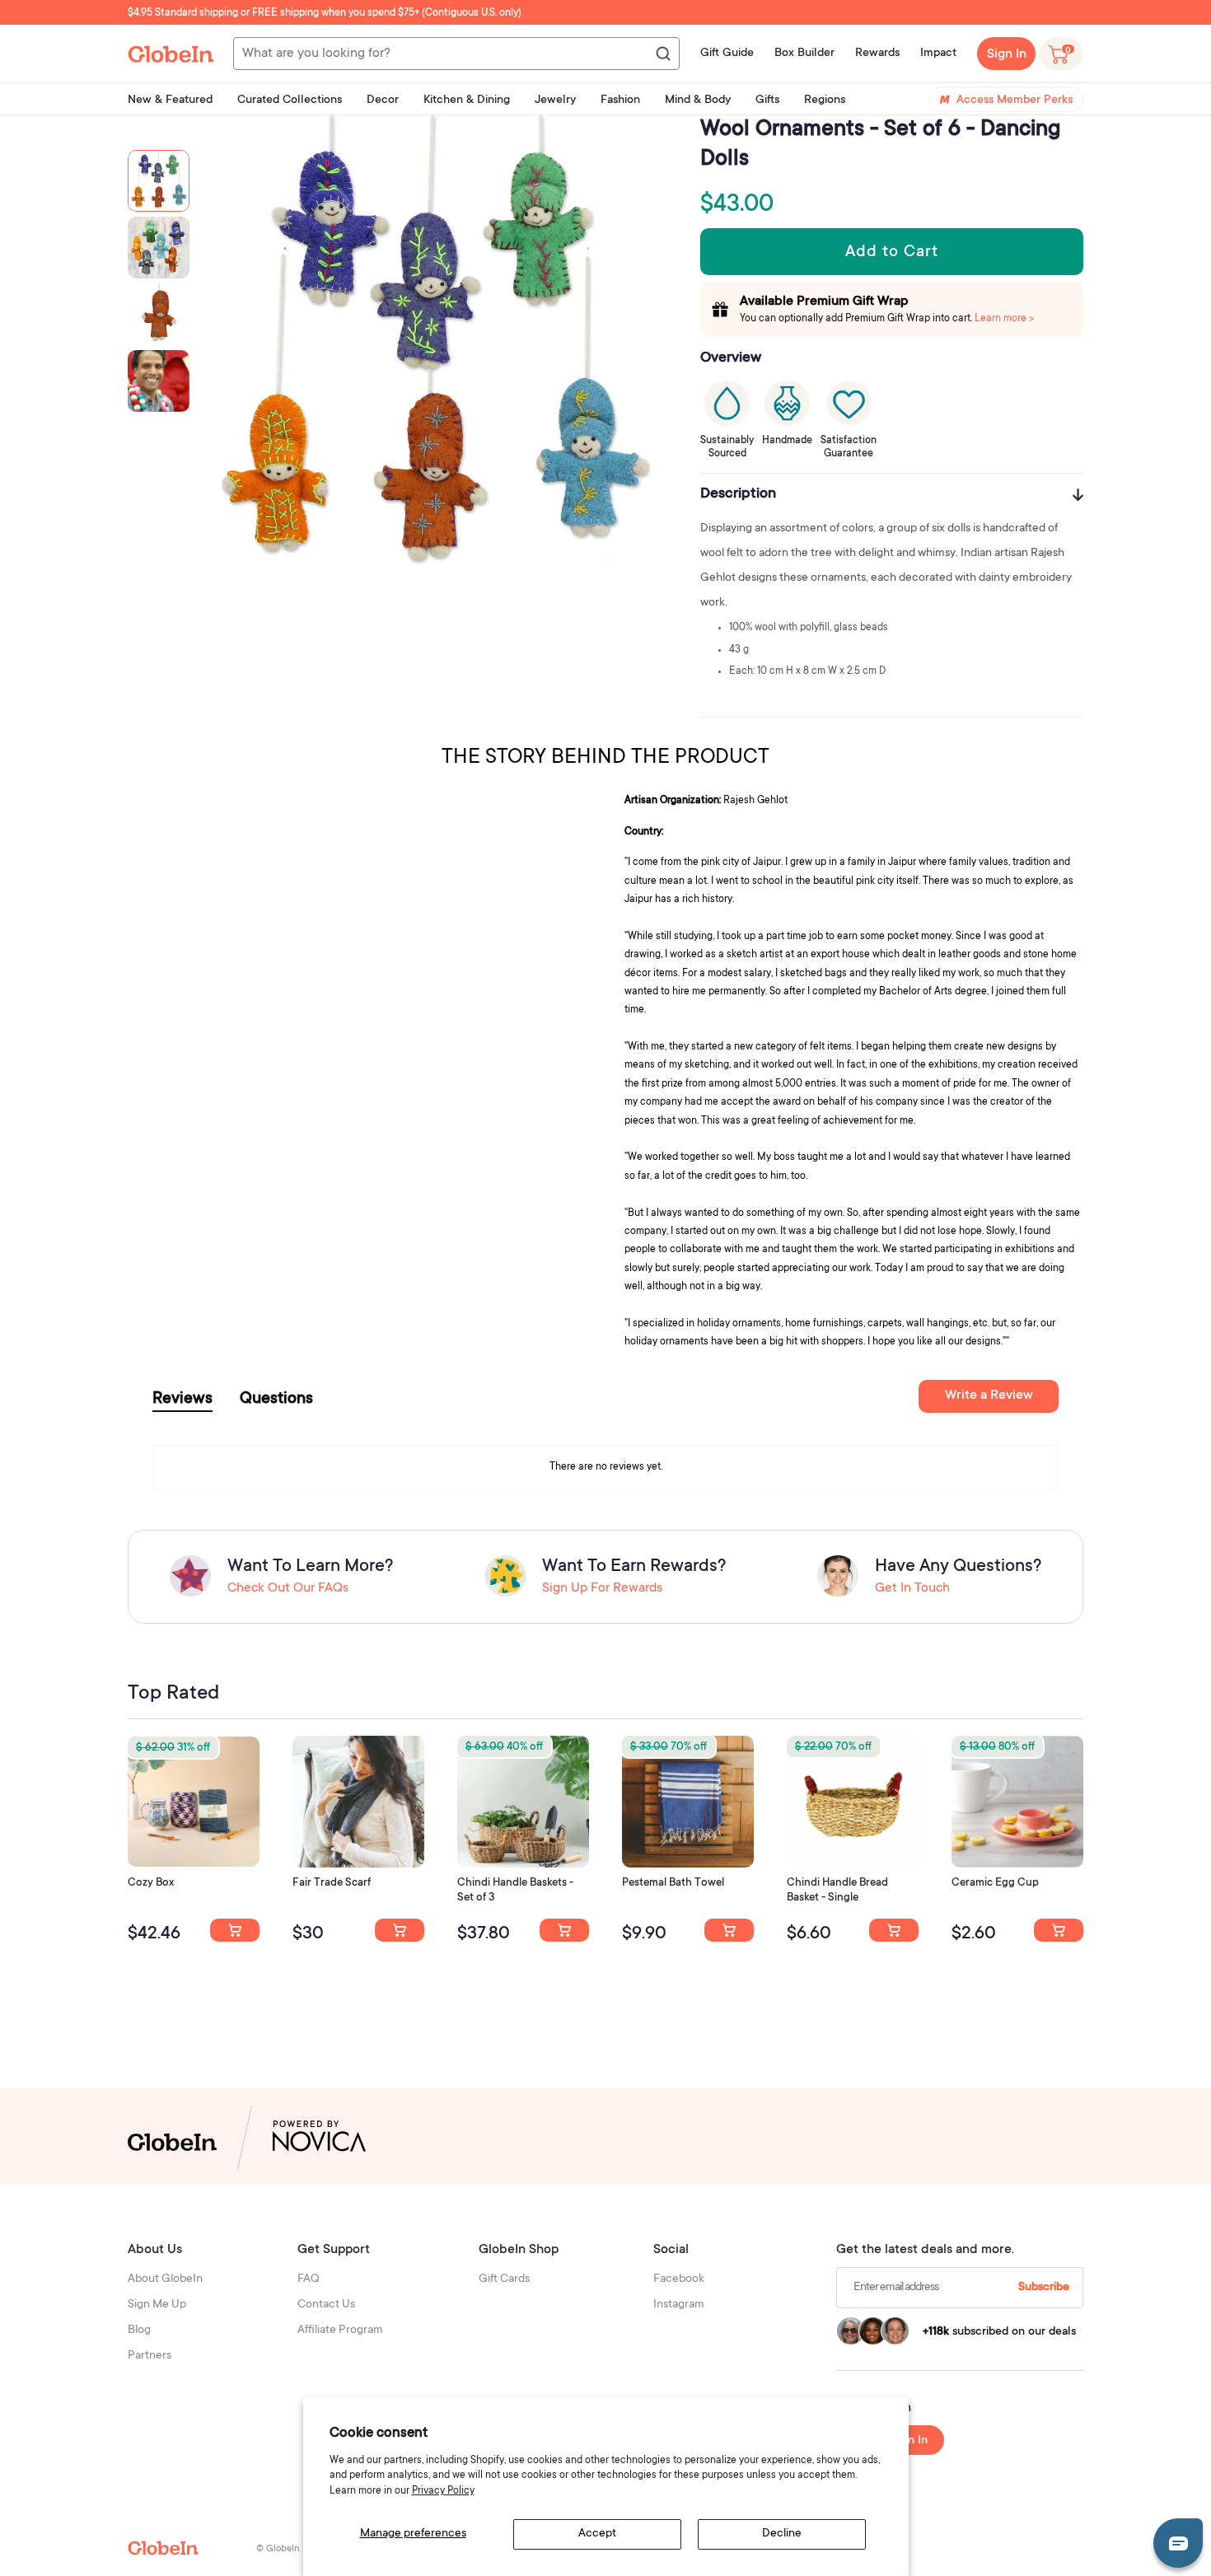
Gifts (767, 101)
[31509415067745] (1059, 1930)
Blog (139, 2331)
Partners (150, 2356)
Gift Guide (727, 54)
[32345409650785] (729, 1930)
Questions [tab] (276, 1400)
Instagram (679, 2305)
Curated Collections (290, 101)
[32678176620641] (400, 1930)
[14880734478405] (564, 1930)
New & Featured (170, 101)
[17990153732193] (235, 1930)
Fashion (620, 101)
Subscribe (1044, 2288)
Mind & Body (698, 101)
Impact (938, 54)
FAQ (309, 2279)
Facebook (679, 2279)
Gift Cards (504, 2279)
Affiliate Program (340, 2331)
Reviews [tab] (182, 1400)
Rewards (877, 54)
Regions (825, 101)
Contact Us (326, 2305)
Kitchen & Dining (467, 101)
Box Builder (804, 54)
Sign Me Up (157, 2305)
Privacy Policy (443, 2491)
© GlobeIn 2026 (290, 2549)
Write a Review (989, 1396)
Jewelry (555, 101)
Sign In (1007, 54)
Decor (383, 101)
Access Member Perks (1015, 101)
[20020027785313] (894, 1930)
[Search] (662, 54)
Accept (597, 2534)
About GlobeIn (165, 2279)
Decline (782, 2534)
